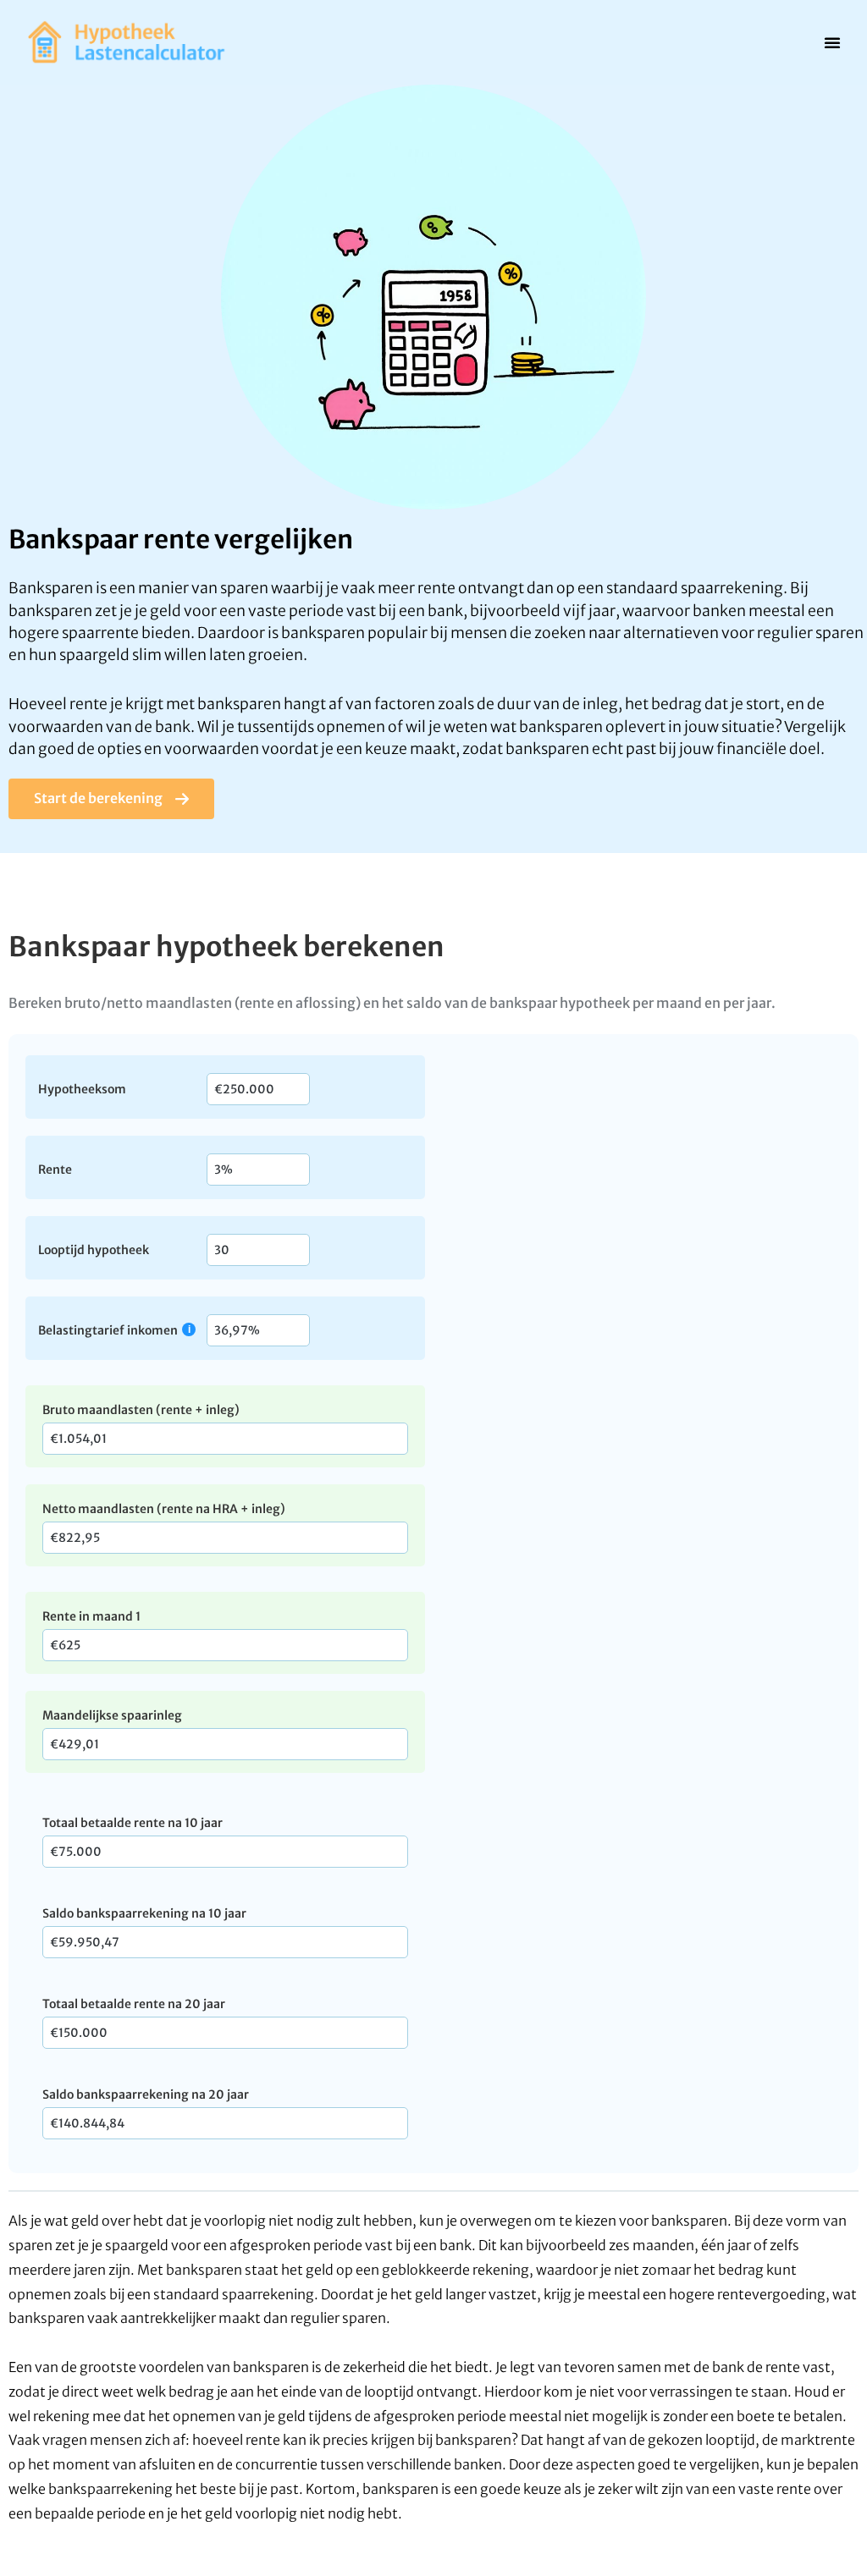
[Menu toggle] (832, 42)
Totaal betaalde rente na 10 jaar (133, 1823)
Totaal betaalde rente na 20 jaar (134, 2004)
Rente (55, 1169)
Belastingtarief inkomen (108, 1330)
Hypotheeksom (82, 1088)
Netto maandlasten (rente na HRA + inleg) (164, 1509)
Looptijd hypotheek (94, 1249)
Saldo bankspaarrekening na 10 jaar (144, 1913)
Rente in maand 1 (91, 1616)
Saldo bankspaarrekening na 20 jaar (146, 2094)
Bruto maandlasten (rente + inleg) (141, 1410)
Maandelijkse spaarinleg (112, 1715)
